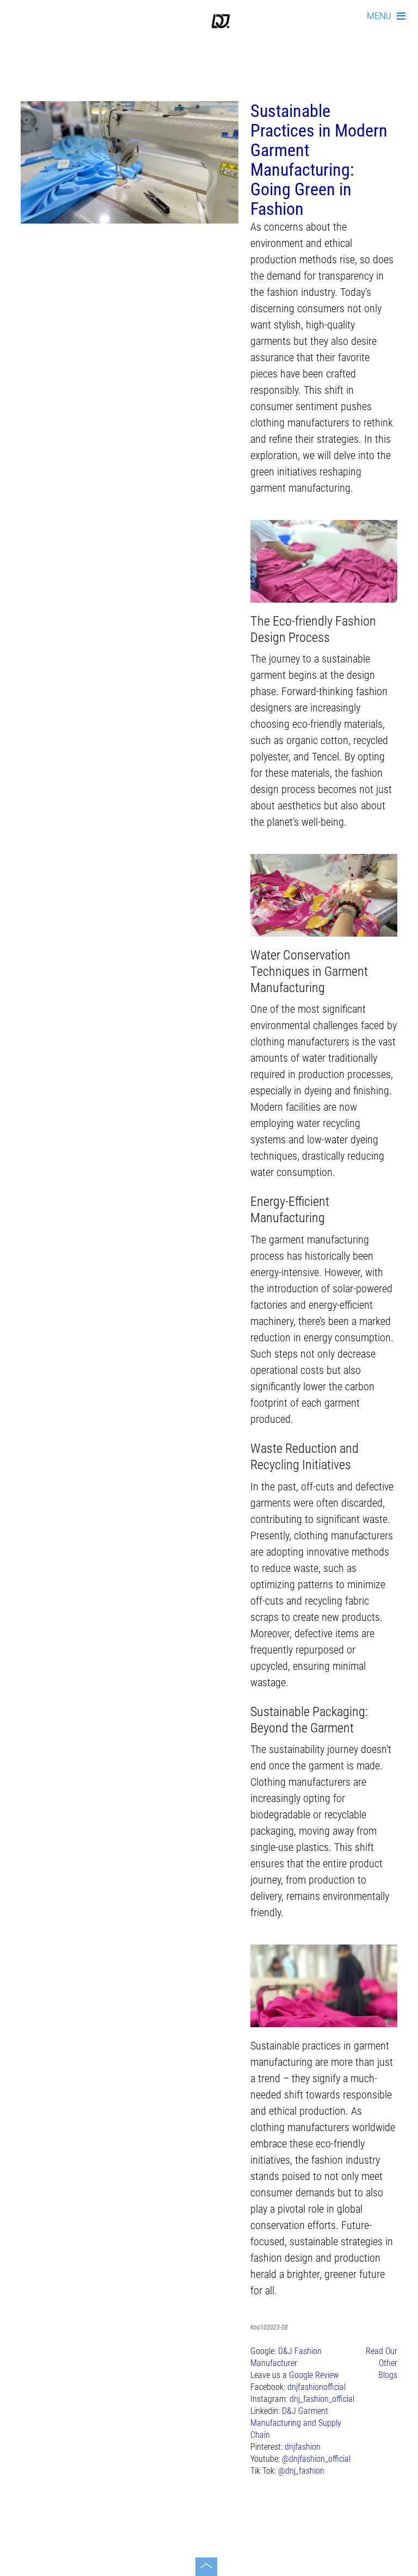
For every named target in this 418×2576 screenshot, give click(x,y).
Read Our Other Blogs (382, 2363)
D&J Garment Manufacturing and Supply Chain (296, 2423)
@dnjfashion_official (316, 2459)
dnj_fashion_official (322, 2399)
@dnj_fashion (301, 2471)
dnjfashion (303, 2447)
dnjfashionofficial (316, 2387)
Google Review (314, 2375)
